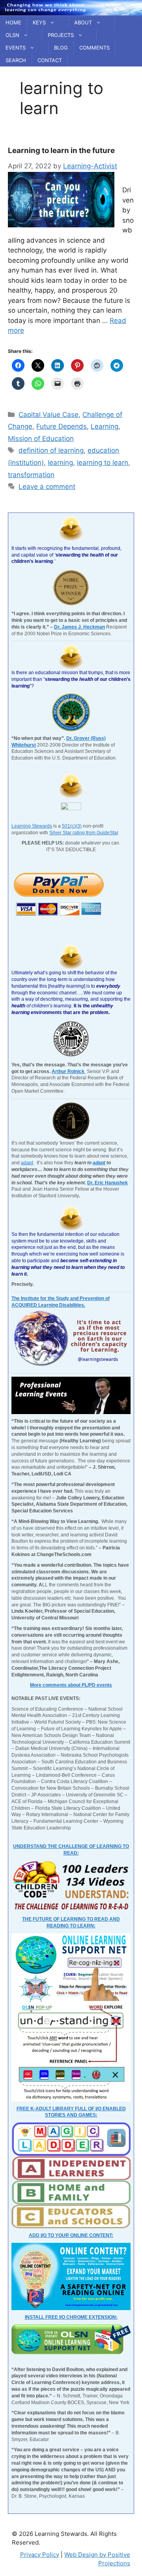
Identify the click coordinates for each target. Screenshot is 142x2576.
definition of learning (51, 450)
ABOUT (83, 22)
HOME (13, 22)
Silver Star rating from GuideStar (84, 833)
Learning (105, 426)
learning (60, 463)
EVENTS (16, 48)
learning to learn (103, 463)
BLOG (61, 48)
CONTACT (50, 60)
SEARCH (16, 60)
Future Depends (62, 426)
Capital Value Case (49, 415)
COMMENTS (94, 48)
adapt (27, 1163)
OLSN (12, 35)
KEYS (39, 22)
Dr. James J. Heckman (79, 627)
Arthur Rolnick (69, 1071)
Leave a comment (47, 487)
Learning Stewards (32, 826)
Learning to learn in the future (61, 150)
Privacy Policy (40, 2555)
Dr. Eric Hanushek (107, 1183)
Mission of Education (41, 439)
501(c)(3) (72, 826)
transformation (31, 475)
